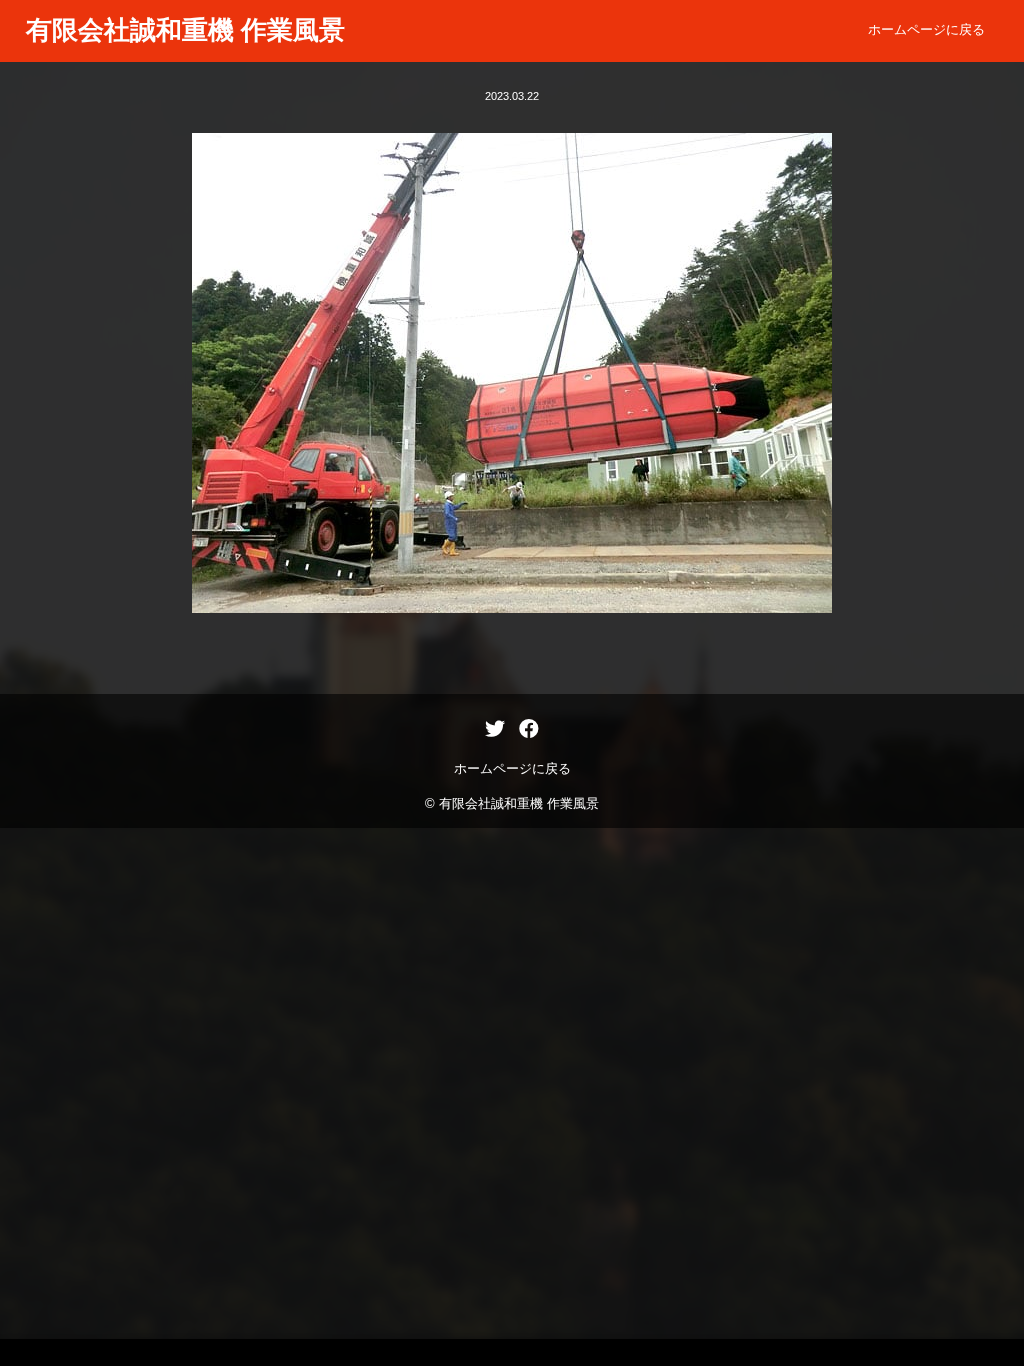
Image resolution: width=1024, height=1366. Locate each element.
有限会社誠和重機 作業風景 (185, 30)
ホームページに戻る (926, 29)
